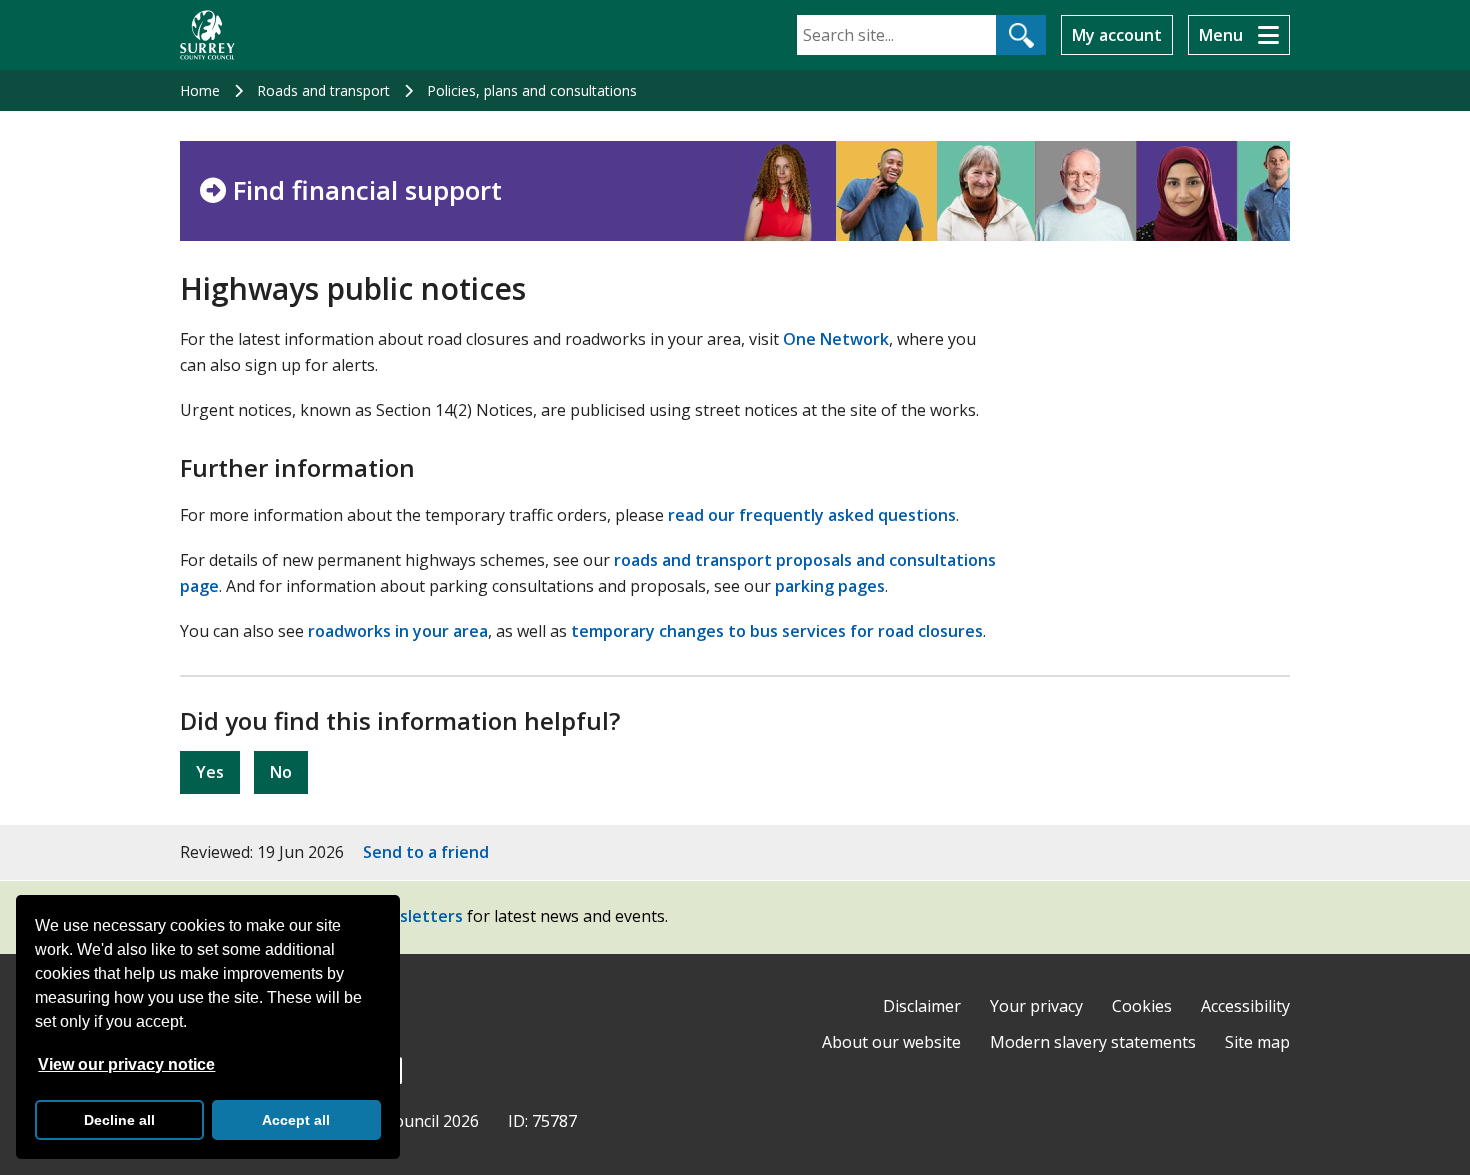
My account (1117, 35)
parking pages (830, 586)
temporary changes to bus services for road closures (777, 631)
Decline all (119, 1120)
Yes (210, 772)
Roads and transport (323, 90)
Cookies (1142, 1006)
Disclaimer (922, 1006)
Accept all (296, 1120)
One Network (836, 339)
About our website (891, 1042)
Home (200, 90)
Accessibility (1245, 1006)
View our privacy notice (126, 1064)
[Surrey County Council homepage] (207, 35)
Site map (1257, 1042)
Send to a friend (426, 852)
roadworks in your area (398, 631)
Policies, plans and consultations (532, 90)
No (281, 772)
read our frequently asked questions (812, 515)
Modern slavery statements (1093, 1042)
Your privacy (1036, 1006)
